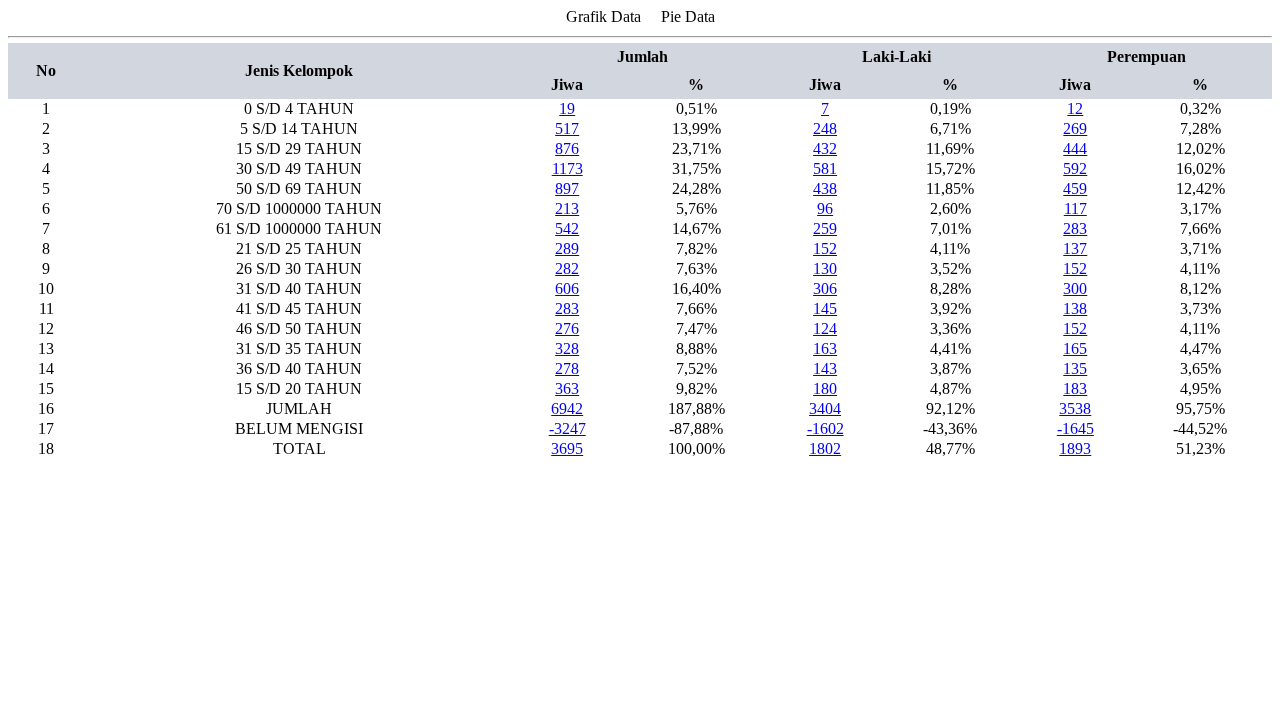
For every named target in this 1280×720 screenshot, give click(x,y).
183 (1075, 388)
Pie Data (688, 16)
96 (825, 208)
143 (825, 368)
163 (825, 348)
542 (567, 228)
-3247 (567, 428)
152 (825, 248)
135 (1075, 368)
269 (1075, 128)
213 (567, 208)
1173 (567, 168)
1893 (1075, 448)
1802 (825, 448)
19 (567, 108)
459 (1075, 188)
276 (567, 328)
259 (825, 228)
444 (1075, 148)
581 (825, 168)
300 (1075, 288)
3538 (1075, 408)
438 (825, 188)
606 (567, 288)
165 (1075, 348)
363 (567, 388)
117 (1075, 208)
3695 (567, 448)
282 (567, 268)
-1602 (825, 428)
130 (825, 268)
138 (1075, 308)
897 (567, 188)
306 (825, 288)
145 (825, 308)
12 (1075, 108)
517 (567, 128)
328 (567, 348)
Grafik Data (603, 16)
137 (1075, 248)
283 (1075, 228)
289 (567, 248)
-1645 (1075, 428)
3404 (825, 408)
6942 (567, 408)
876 (567, 148)
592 (1075, 168)
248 (825, 128)
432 (825, 148)
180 (825, 388)
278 (567, 368)
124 (825, 328)
